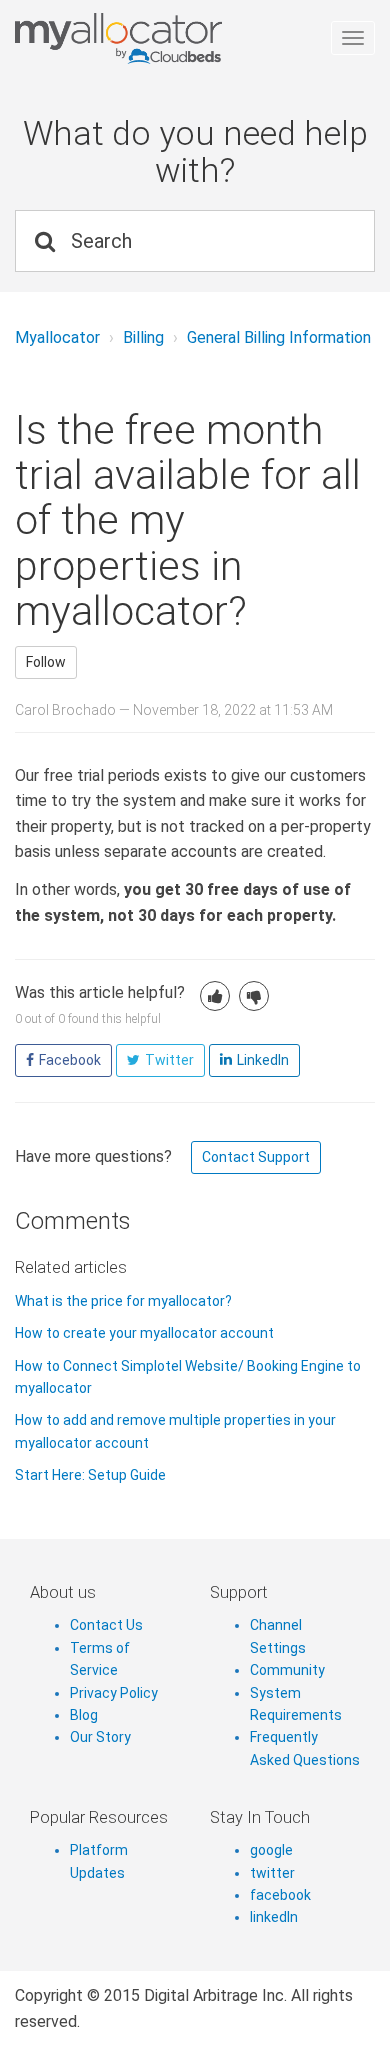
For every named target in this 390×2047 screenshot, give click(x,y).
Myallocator (57, 337)
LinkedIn (263, 1060)
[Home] (187, 39)
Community (287, 1670)
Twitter (169, 1060)
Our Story (100, 1737)
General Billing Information (279, 337)
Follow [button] (46, 662)
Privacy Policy (114, 1693)
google (271, 1850)
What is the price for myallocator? (123, 1301)
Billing (143, 337)
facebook (280, 1895)
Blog (84, 1715)
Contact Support (256, 1157)
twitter (272, 1873)
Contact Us (106, 1625)
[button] (215, 996)
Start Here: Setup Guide (90, 1475)
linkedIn (274, 1917)
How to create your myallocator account (144, 1333)
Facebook (70, 1060)
